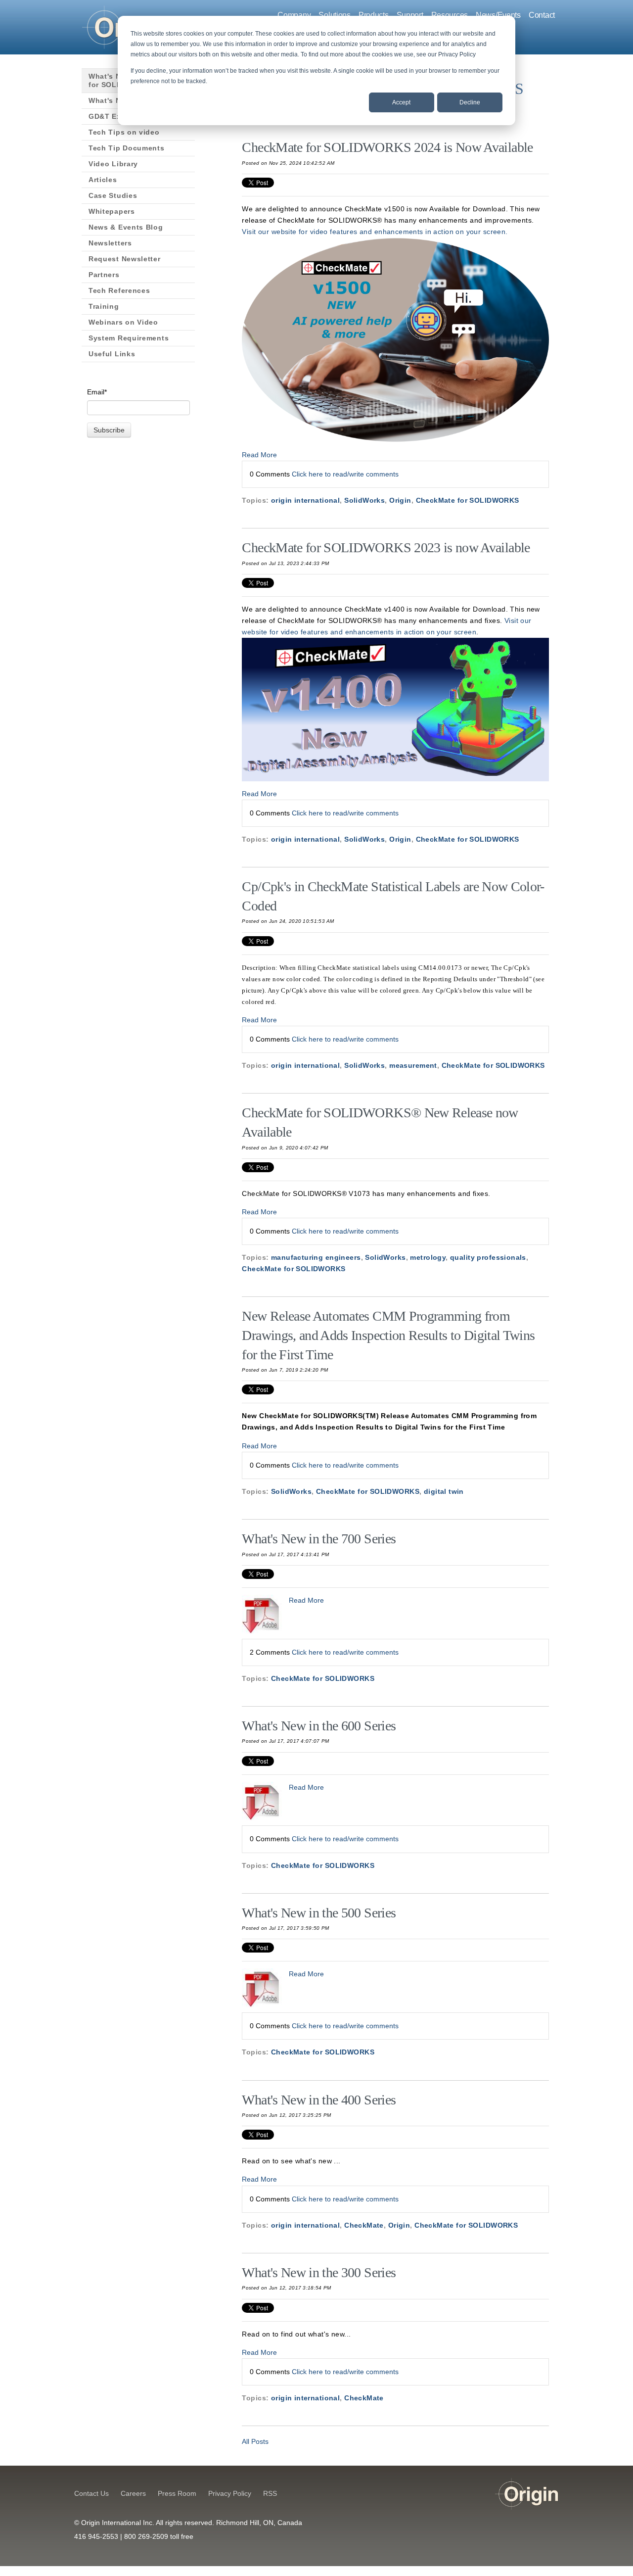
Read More (259, 455)
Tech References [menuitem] (119, 290)
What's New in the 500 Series (319, 1913)
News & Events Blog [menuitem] (126, 227)
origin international (305, 500)
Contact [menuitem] (542, 15)
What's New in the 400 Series (319, 2100)
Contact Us (91, 2493)
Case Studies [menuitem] (113, 195)
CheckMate (364, 2225)
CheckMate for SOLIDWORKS (468, 500)
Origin (400, 500)
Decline (470, 102)
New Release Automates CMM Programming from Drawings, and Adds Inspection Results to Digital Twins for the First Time (388, 1335)
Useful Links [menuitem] (112, 354)
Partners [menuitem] (104, 275)
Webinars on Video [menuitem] (123, 322)
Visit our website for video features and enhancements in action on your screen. (375, 232)
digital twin (444, 1491)
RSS (270, 2493)
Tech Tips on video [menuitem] (124, 132)
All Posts (255, 2441)
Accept (401, 102)
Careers (133, 2493)
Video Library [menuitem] (113, 164)
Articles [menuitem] (103, 180)
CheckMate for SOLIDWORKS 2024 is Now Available (387, 147)
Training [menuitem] (104, 306)
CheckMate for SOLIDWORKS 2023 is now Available (386, 548)
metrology (428, 1257)
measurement (413, 1065)
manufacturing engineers (316, 1257)
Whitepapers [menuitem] (112, 211)
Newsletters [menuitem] (110, 243)
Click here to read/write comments (345, 474)
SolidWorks (364, 500)
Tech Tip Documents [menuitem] (127, 148)
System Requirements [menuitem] (129, 338)
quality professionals (488, 1257)
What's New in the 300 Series (319, 2272)
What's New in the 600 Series (319, 1726)
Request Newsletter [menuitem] (125, 259)
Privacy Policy (230, 2493)
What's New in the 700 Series (319, 1539)
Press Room (177, 2493)
